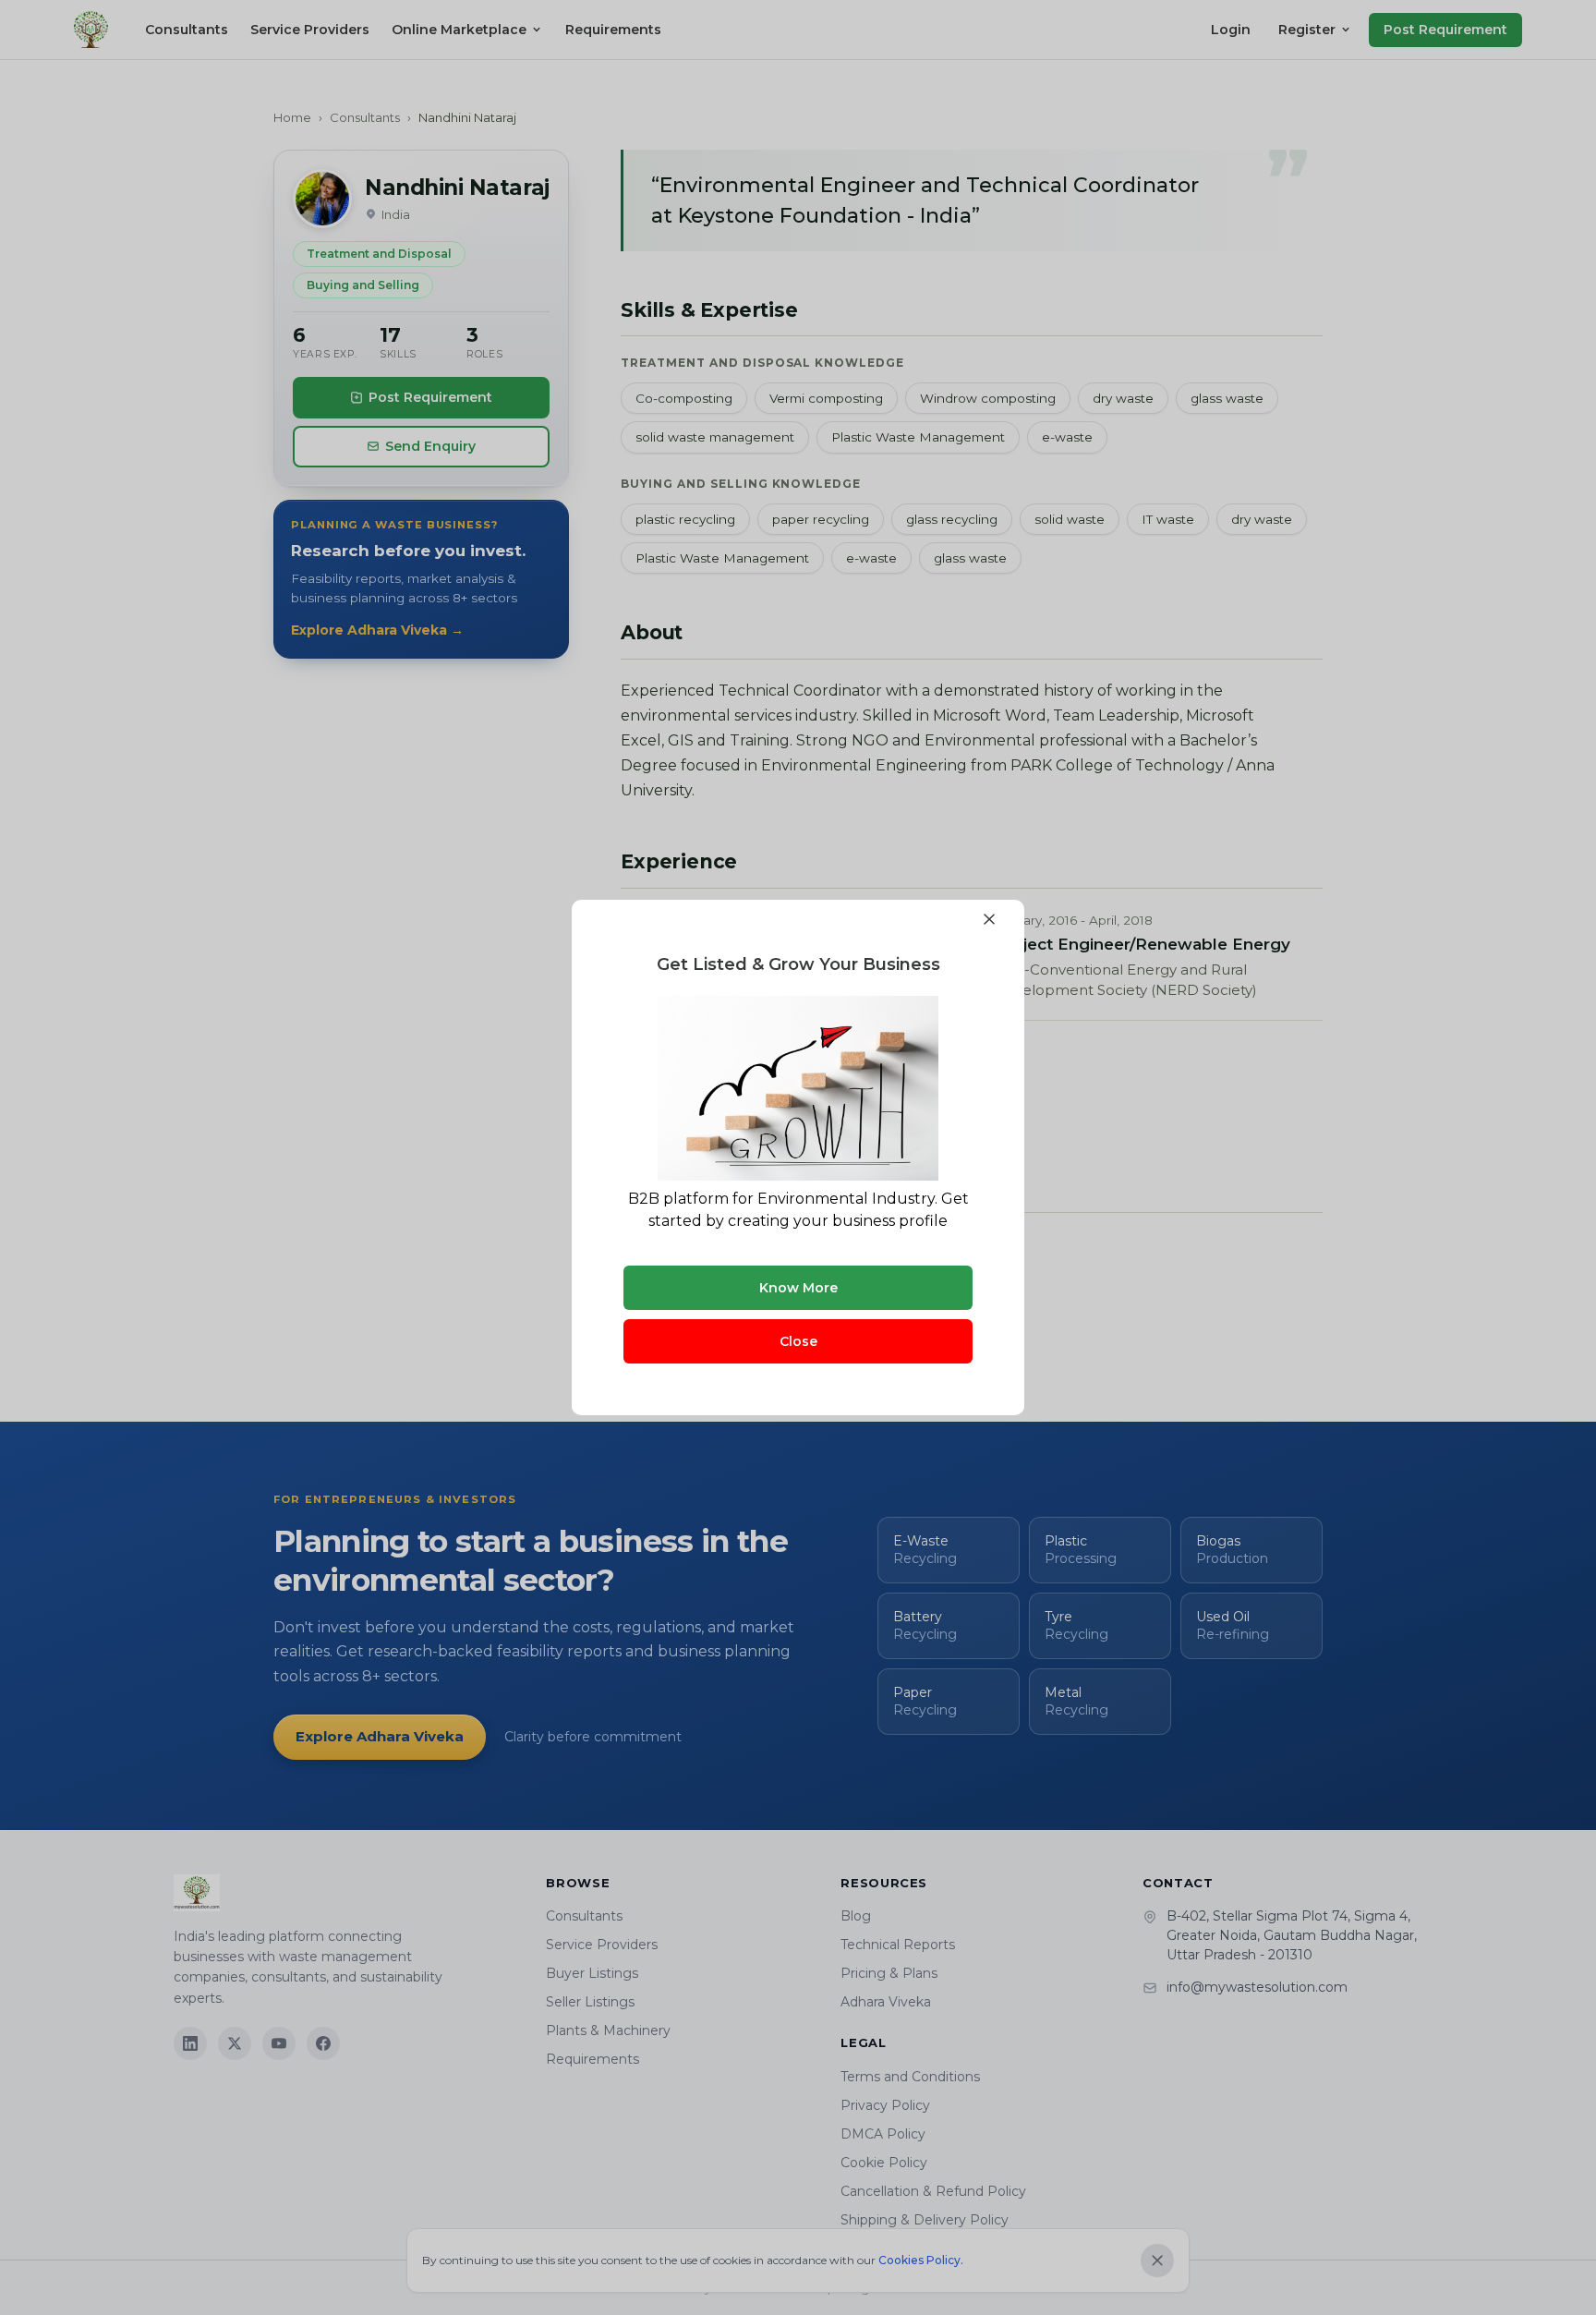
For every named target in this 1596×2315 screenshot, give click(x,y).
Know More (798, 1288)
